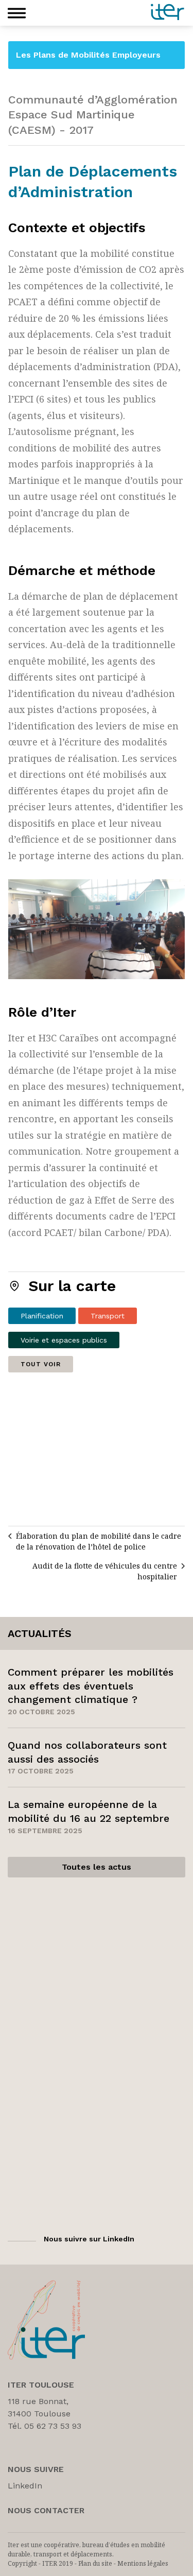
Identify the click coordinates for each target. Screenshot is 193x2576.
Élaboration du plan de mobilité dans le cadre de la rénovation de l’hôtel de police (99, 1541)
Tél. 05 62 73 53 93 (45, 2426)
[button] (17, 13)
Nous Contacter (46, 2510)
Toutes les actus (97, 1867)
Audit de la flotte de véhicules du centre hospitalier (105, 1571)
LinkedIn (25, 2486)
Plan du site (95, 2563)
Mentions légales (143, 2563)
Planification (42, 1316)
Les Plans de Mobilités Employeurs (88, 55)
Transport (108, 1316)
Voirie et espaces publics (64, 1340)
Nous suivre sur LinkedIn (89, 2239)
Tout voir (41, 1364)
